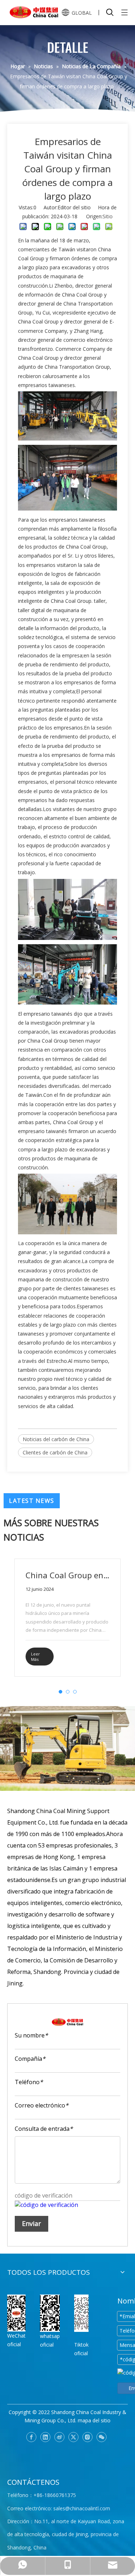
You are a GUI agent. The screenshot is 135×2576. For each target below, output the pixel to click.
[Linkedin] (45, 2437)
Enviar (31, 2223)
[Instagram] (87, 2437)
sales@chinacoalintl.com (82, 2508)
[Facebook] (31, 2437)
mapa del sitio (94, 2420)
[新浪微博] (59, 2437)
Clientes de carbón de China (55, 1452)
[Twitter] (73, 2437)
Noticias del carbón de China (56, 1439)
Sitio (108, 216)
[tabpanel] (67, 1618)
